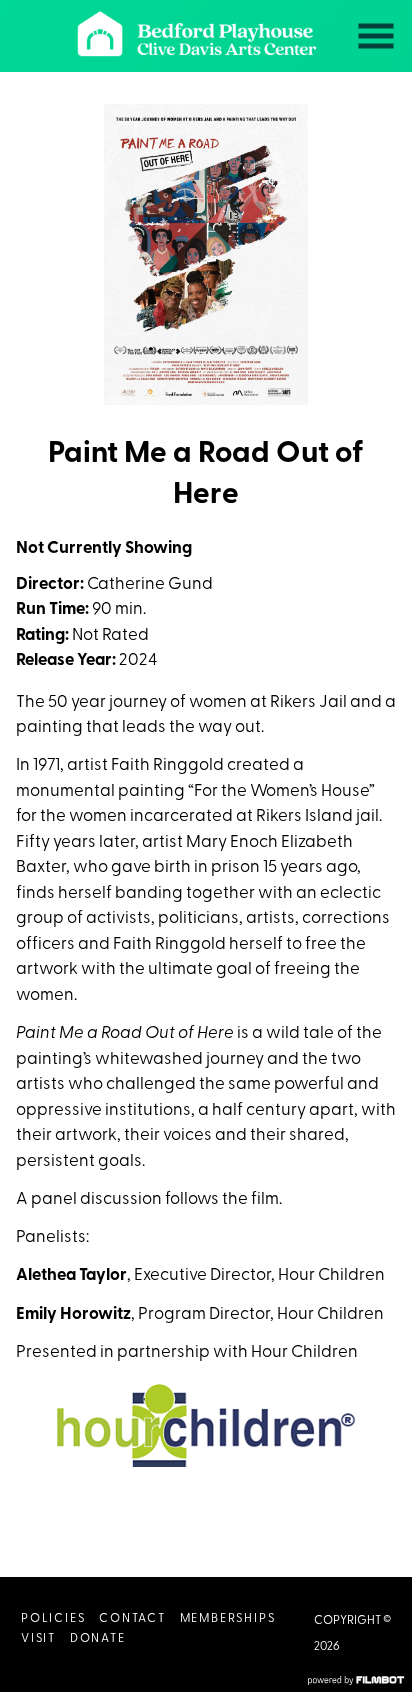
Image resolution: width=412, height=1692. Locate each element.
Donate (98, 1639)
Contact (132, 1619)
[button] (376, 36)
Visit (38, 1639)
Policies (53, 1619)
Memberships (228, 1619)
